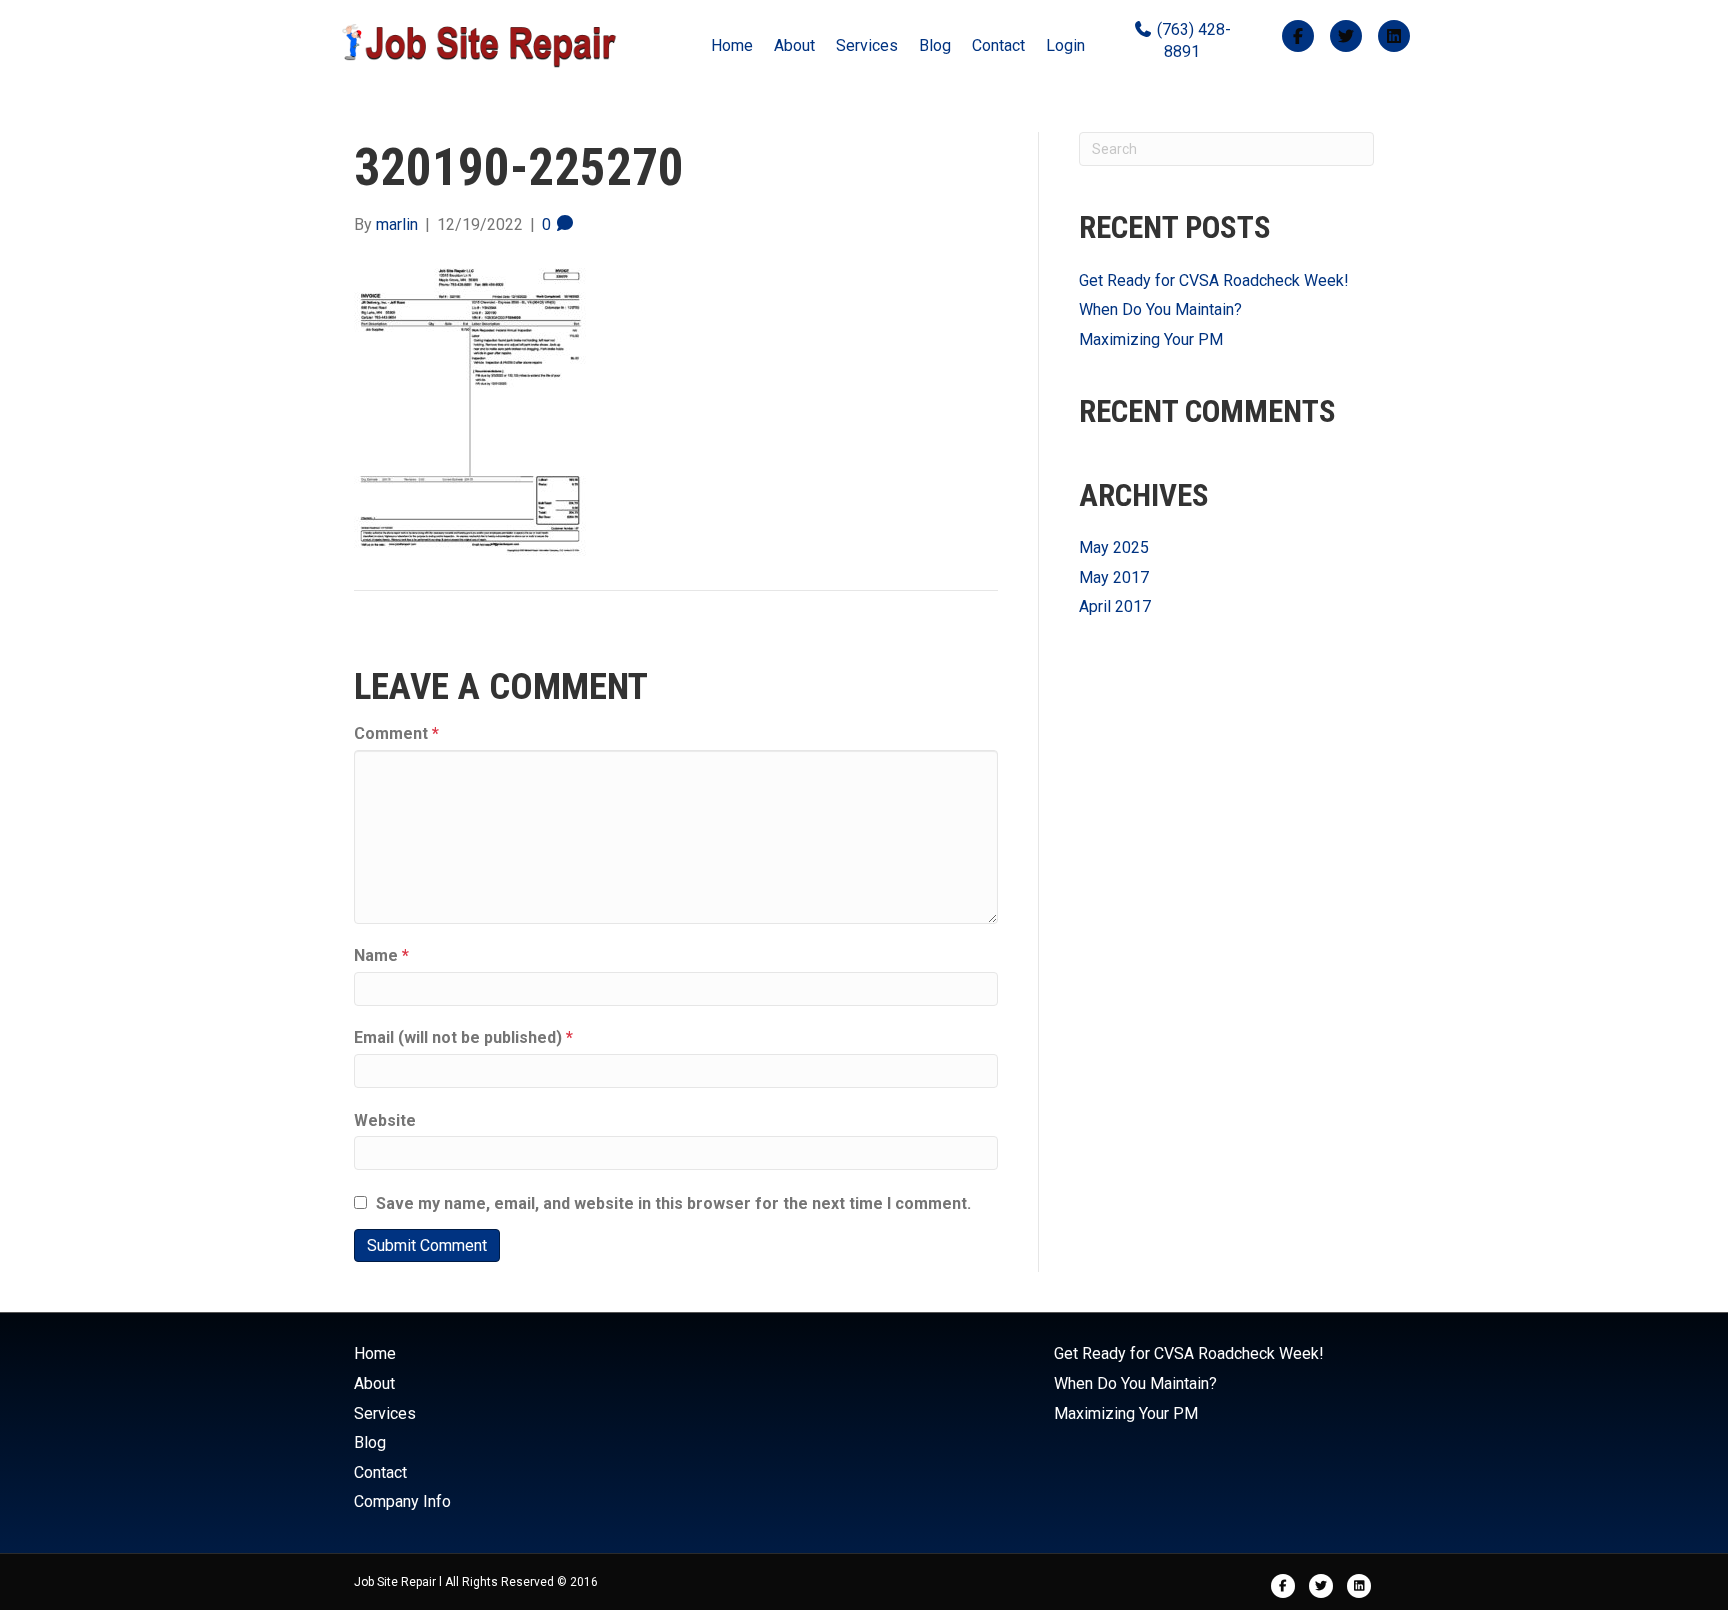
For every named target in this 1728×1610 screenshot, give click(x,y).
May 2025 (1114, 547)
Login (1065, 45)
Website (385, 1120)
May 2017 (1114, 577)
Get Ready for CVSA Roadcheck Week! (1214, 280)
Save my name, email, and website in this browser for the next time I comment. (673, 1203)
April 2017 (1115, 606)
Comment (396, 733)
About (794, 45)
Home (732, 45)
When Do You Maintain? (1160, 309)
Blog (935, 45)
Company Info (402, 1501)
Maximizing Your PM (1151, 339)
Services (867, 45)
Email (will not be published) (463, 1037)
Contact (998, 45)
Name (381, 955)
